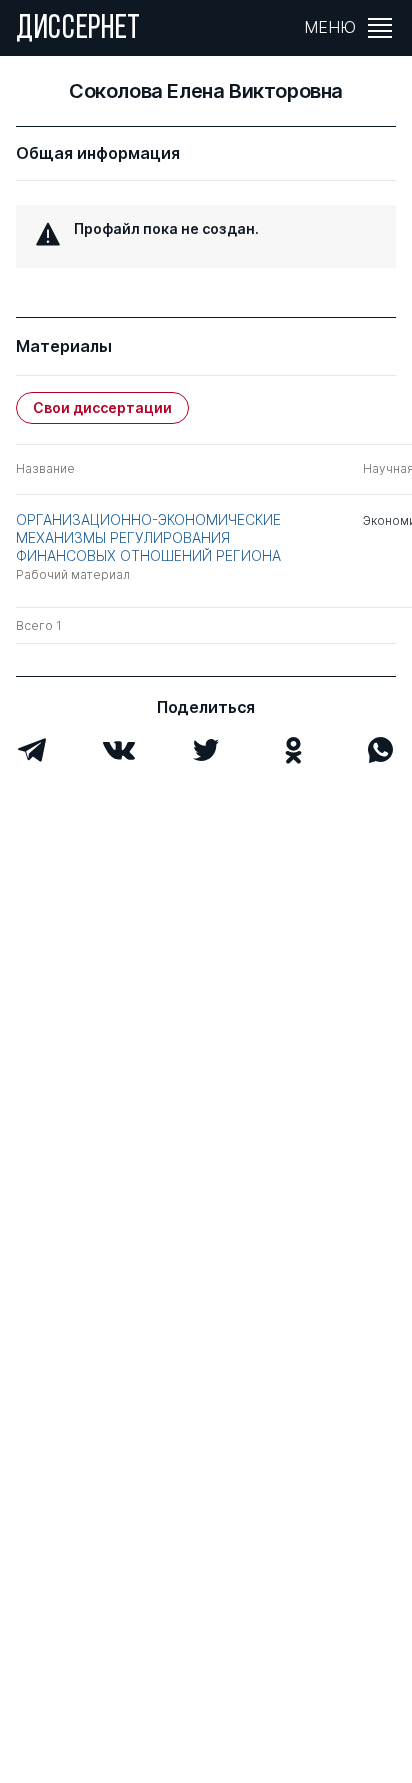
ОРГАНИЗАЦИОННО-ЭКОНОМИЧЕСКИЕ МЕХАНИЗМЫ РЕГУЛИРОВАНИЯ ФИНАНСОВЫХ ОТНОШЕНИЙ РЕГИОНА (148, 537)
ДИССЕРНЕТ (78, 30)
